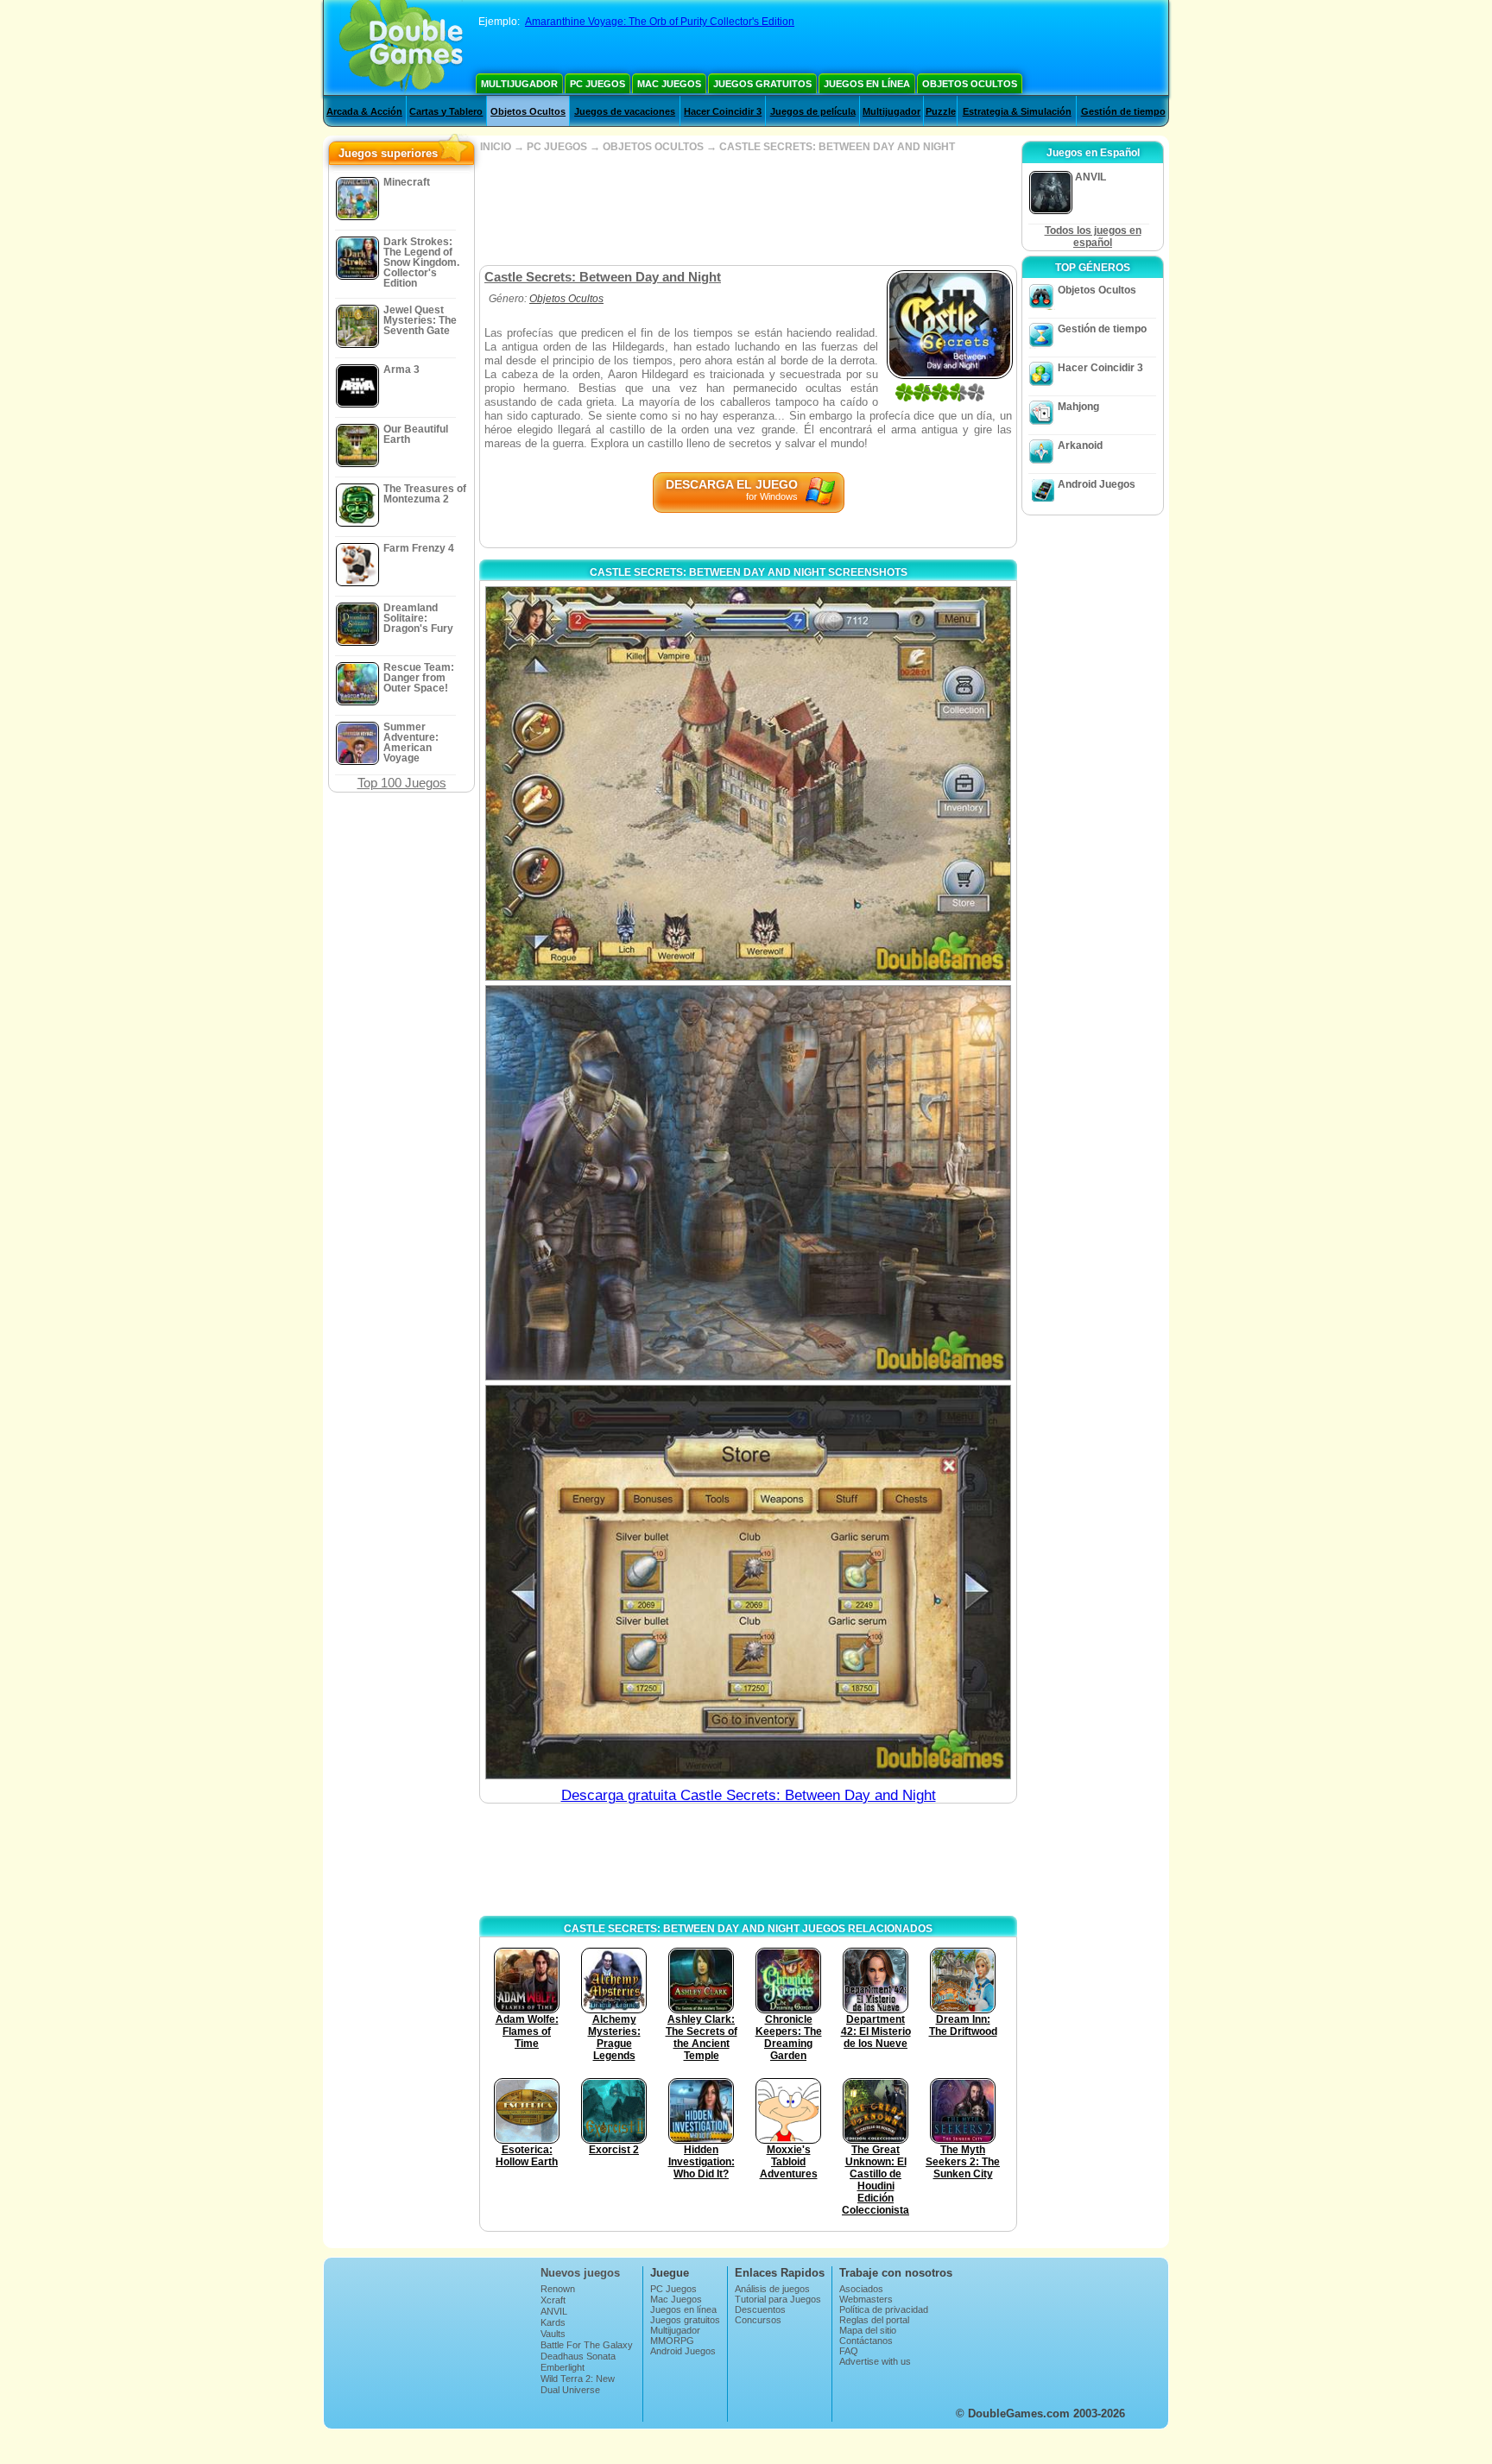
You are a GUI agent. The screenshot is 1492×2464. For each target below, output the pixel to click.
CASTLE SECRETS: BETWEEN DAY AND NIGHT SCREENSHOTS (749, 572)
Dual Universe (570, 2390)
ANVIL (554, 2311)
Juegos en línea (867, 84)
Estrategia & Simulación (1017, 111)
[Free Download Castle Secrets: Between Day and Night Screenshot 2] (748, 1182)
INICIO (496, 147)
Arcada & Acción (364, 111)
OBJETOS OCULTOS (653, 147)
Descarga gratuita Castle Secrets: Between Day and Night (749, 1795)
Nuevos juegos (580, 2273)
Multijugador (519, 84)
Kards (553, 2322)
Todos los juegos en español (1093, 237)
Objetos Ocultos (970, 84)
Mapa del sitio (868, 2330)
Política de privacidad (884, 2309)
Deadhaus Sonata (578, 2356)
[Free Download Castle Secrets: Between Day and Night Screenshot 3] (748, 1582)
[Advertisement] (748, 209)
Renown (558, 2289)
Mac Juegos (669, 84)
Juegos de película (813, 111)
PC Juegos (597, 84)
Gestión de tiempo (1123, 111)
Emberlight (563, 2367)
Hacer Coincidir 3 (723, 111)
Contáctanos (866, 2341)
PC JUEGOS (557, 147)
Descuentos (760, 2309)
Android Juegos (1097, 484)
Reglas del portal (874, 2320)
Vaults (553, 2334)
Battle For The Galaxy (587, 2345)
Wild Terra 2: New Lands (578, 2384)
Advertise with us (875, 2361)
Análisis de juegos (772, 2289)
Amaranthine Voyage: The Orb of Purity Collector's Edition (660, 22)
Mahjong (1078, 407)
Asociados (861, 2289)
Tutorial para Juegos (778, 2299)
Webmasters (866, 2299)
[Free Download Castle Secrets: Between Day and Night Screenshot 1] (748, 783)
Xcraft (553, 2300)
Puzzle (941, 111)
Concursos (758, 2320)
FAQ (849, 2351)
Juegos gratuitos (762, 84)
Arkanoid (1080, 445)
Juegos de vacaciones (625, 111)
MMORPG (672, 2341)
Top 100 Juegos (402, 783)
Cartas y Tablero (446, 111)
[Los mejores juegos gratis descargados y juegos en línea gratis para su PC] (401, 47)
